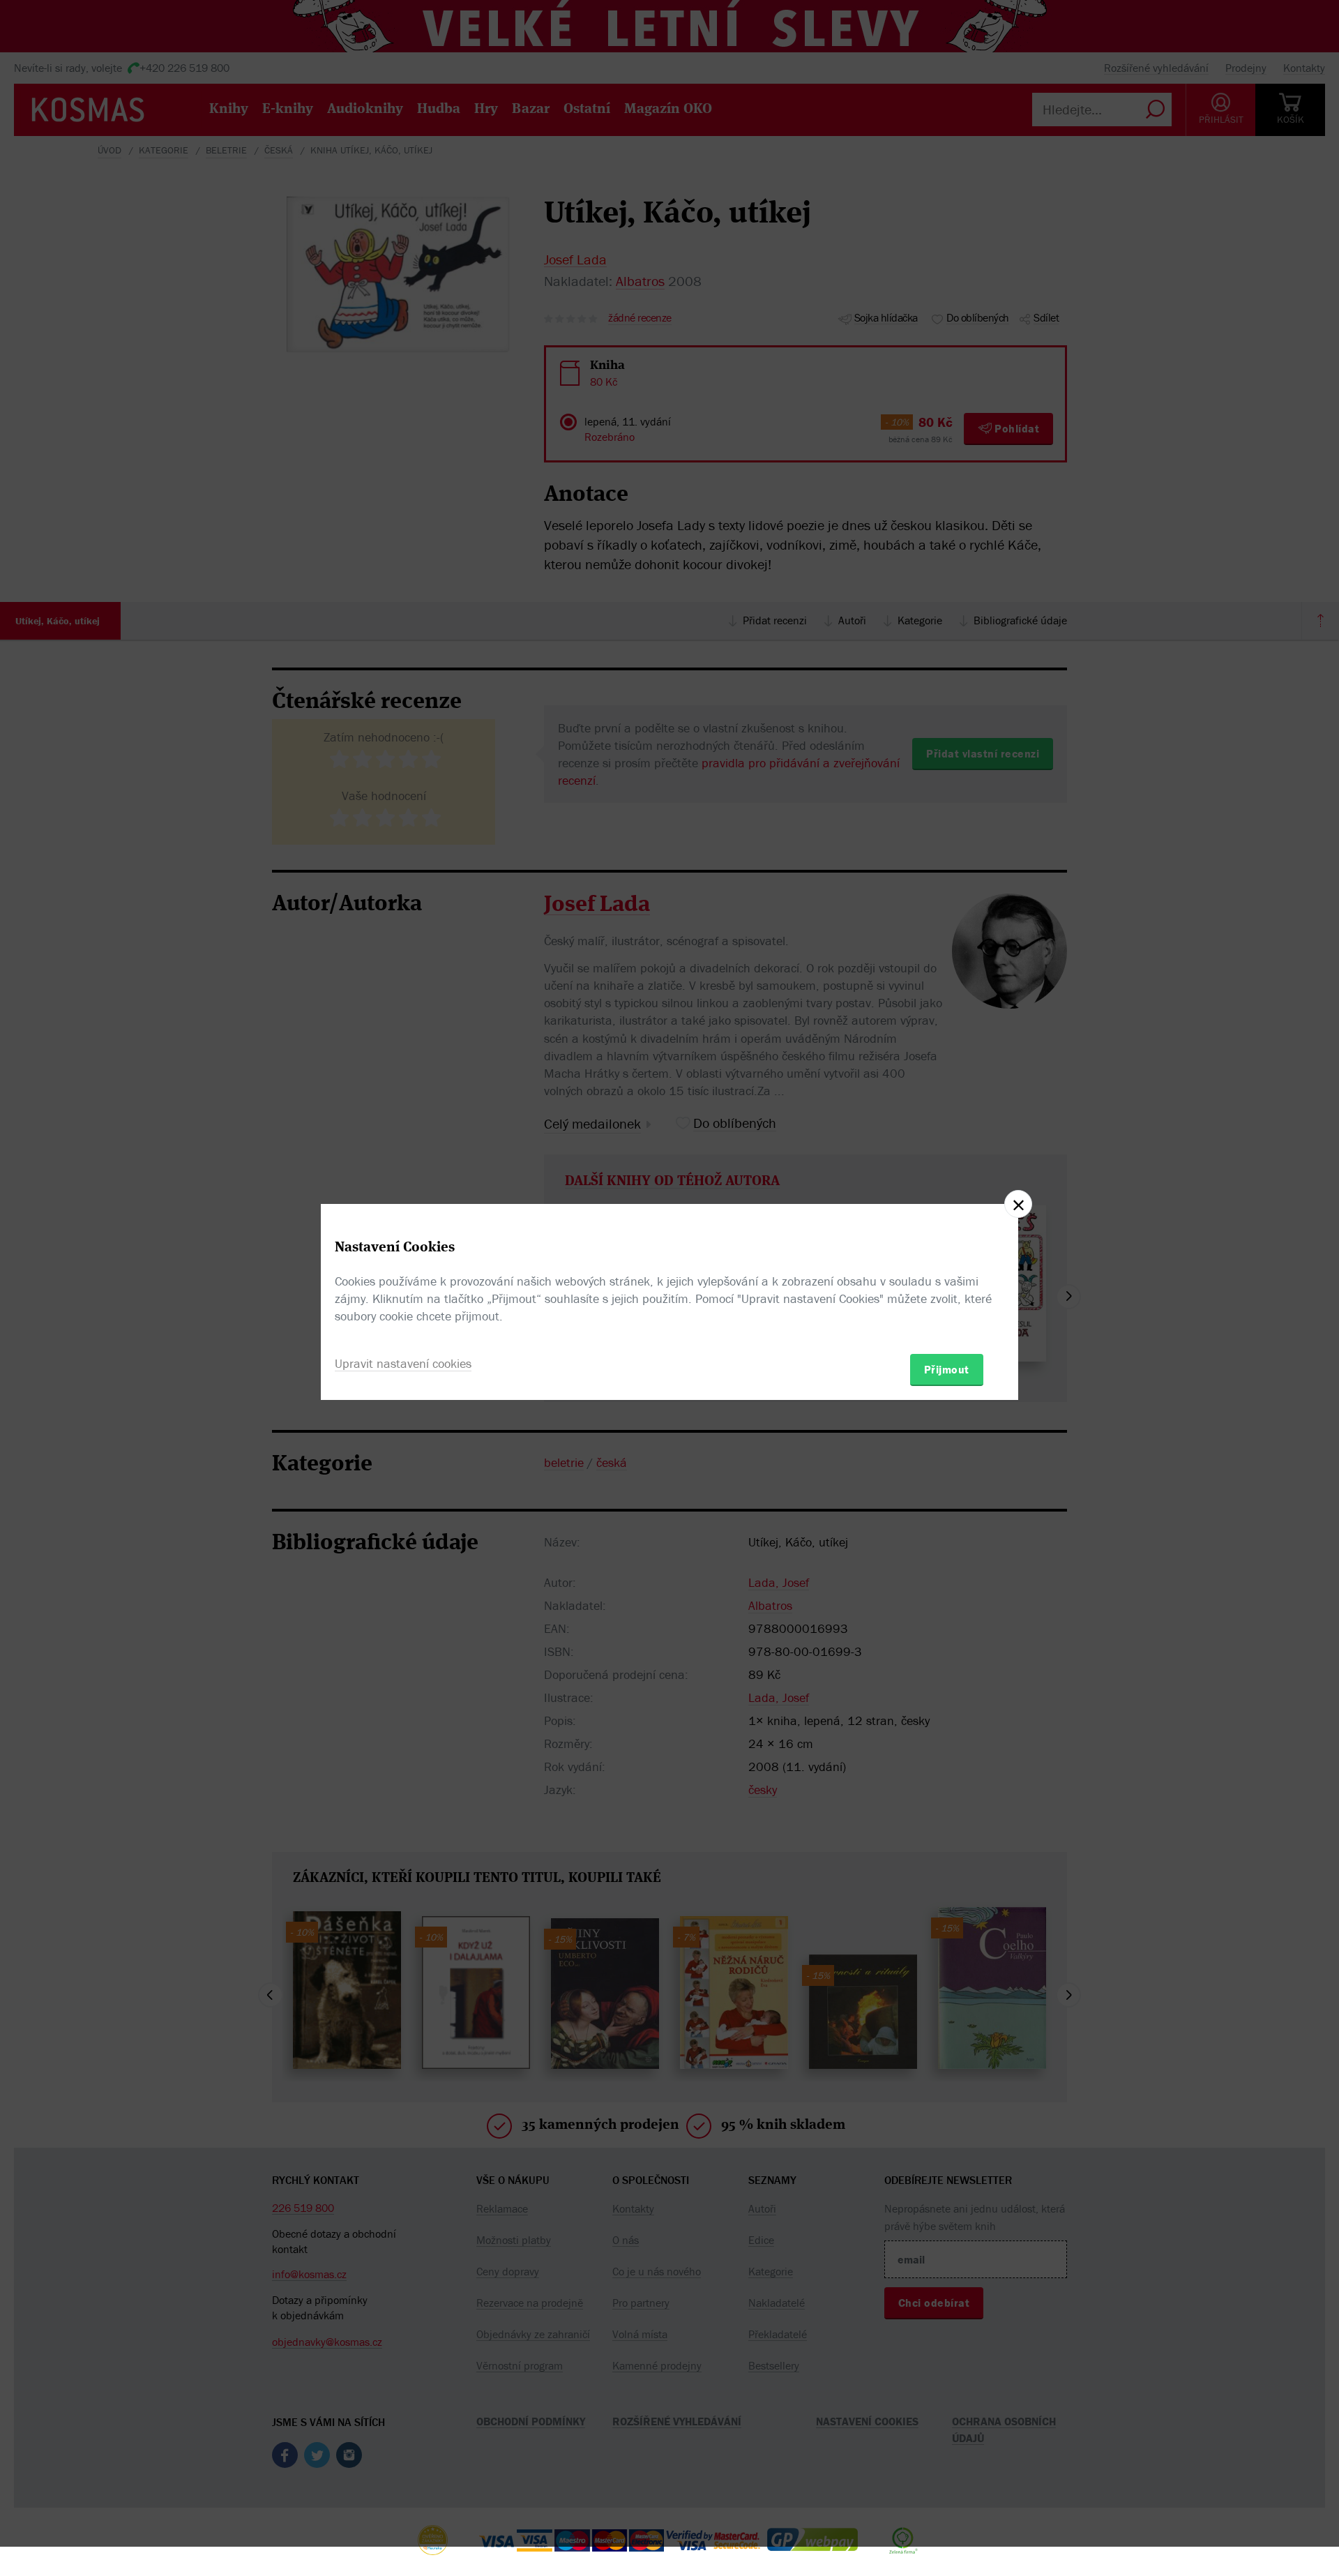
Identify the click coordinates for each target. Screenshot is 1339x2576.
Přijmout (947, 1369)
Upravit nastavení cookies (403, 1363)
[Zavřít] (1018, 1204)
